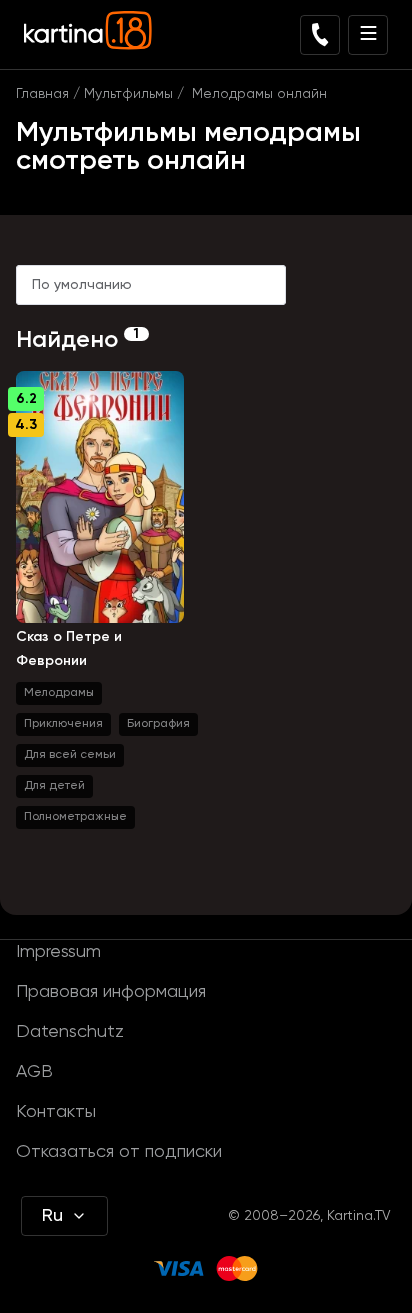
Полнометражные (75, 817)
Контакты (56, 1112)
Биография (158, 724)
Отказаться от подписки (119, 1152)
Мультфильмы (128, 94)
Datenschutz (70, 1032)
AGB (34, 1072)
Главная (42, 94)
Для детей (54, 786)
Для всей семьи (70, 755)
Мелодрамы (59, 693)
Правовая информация (111, 992)
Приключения (63, 724)
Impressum (58, 952)
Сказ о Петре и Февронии (69, 649)
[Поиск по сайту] (320, 35)
